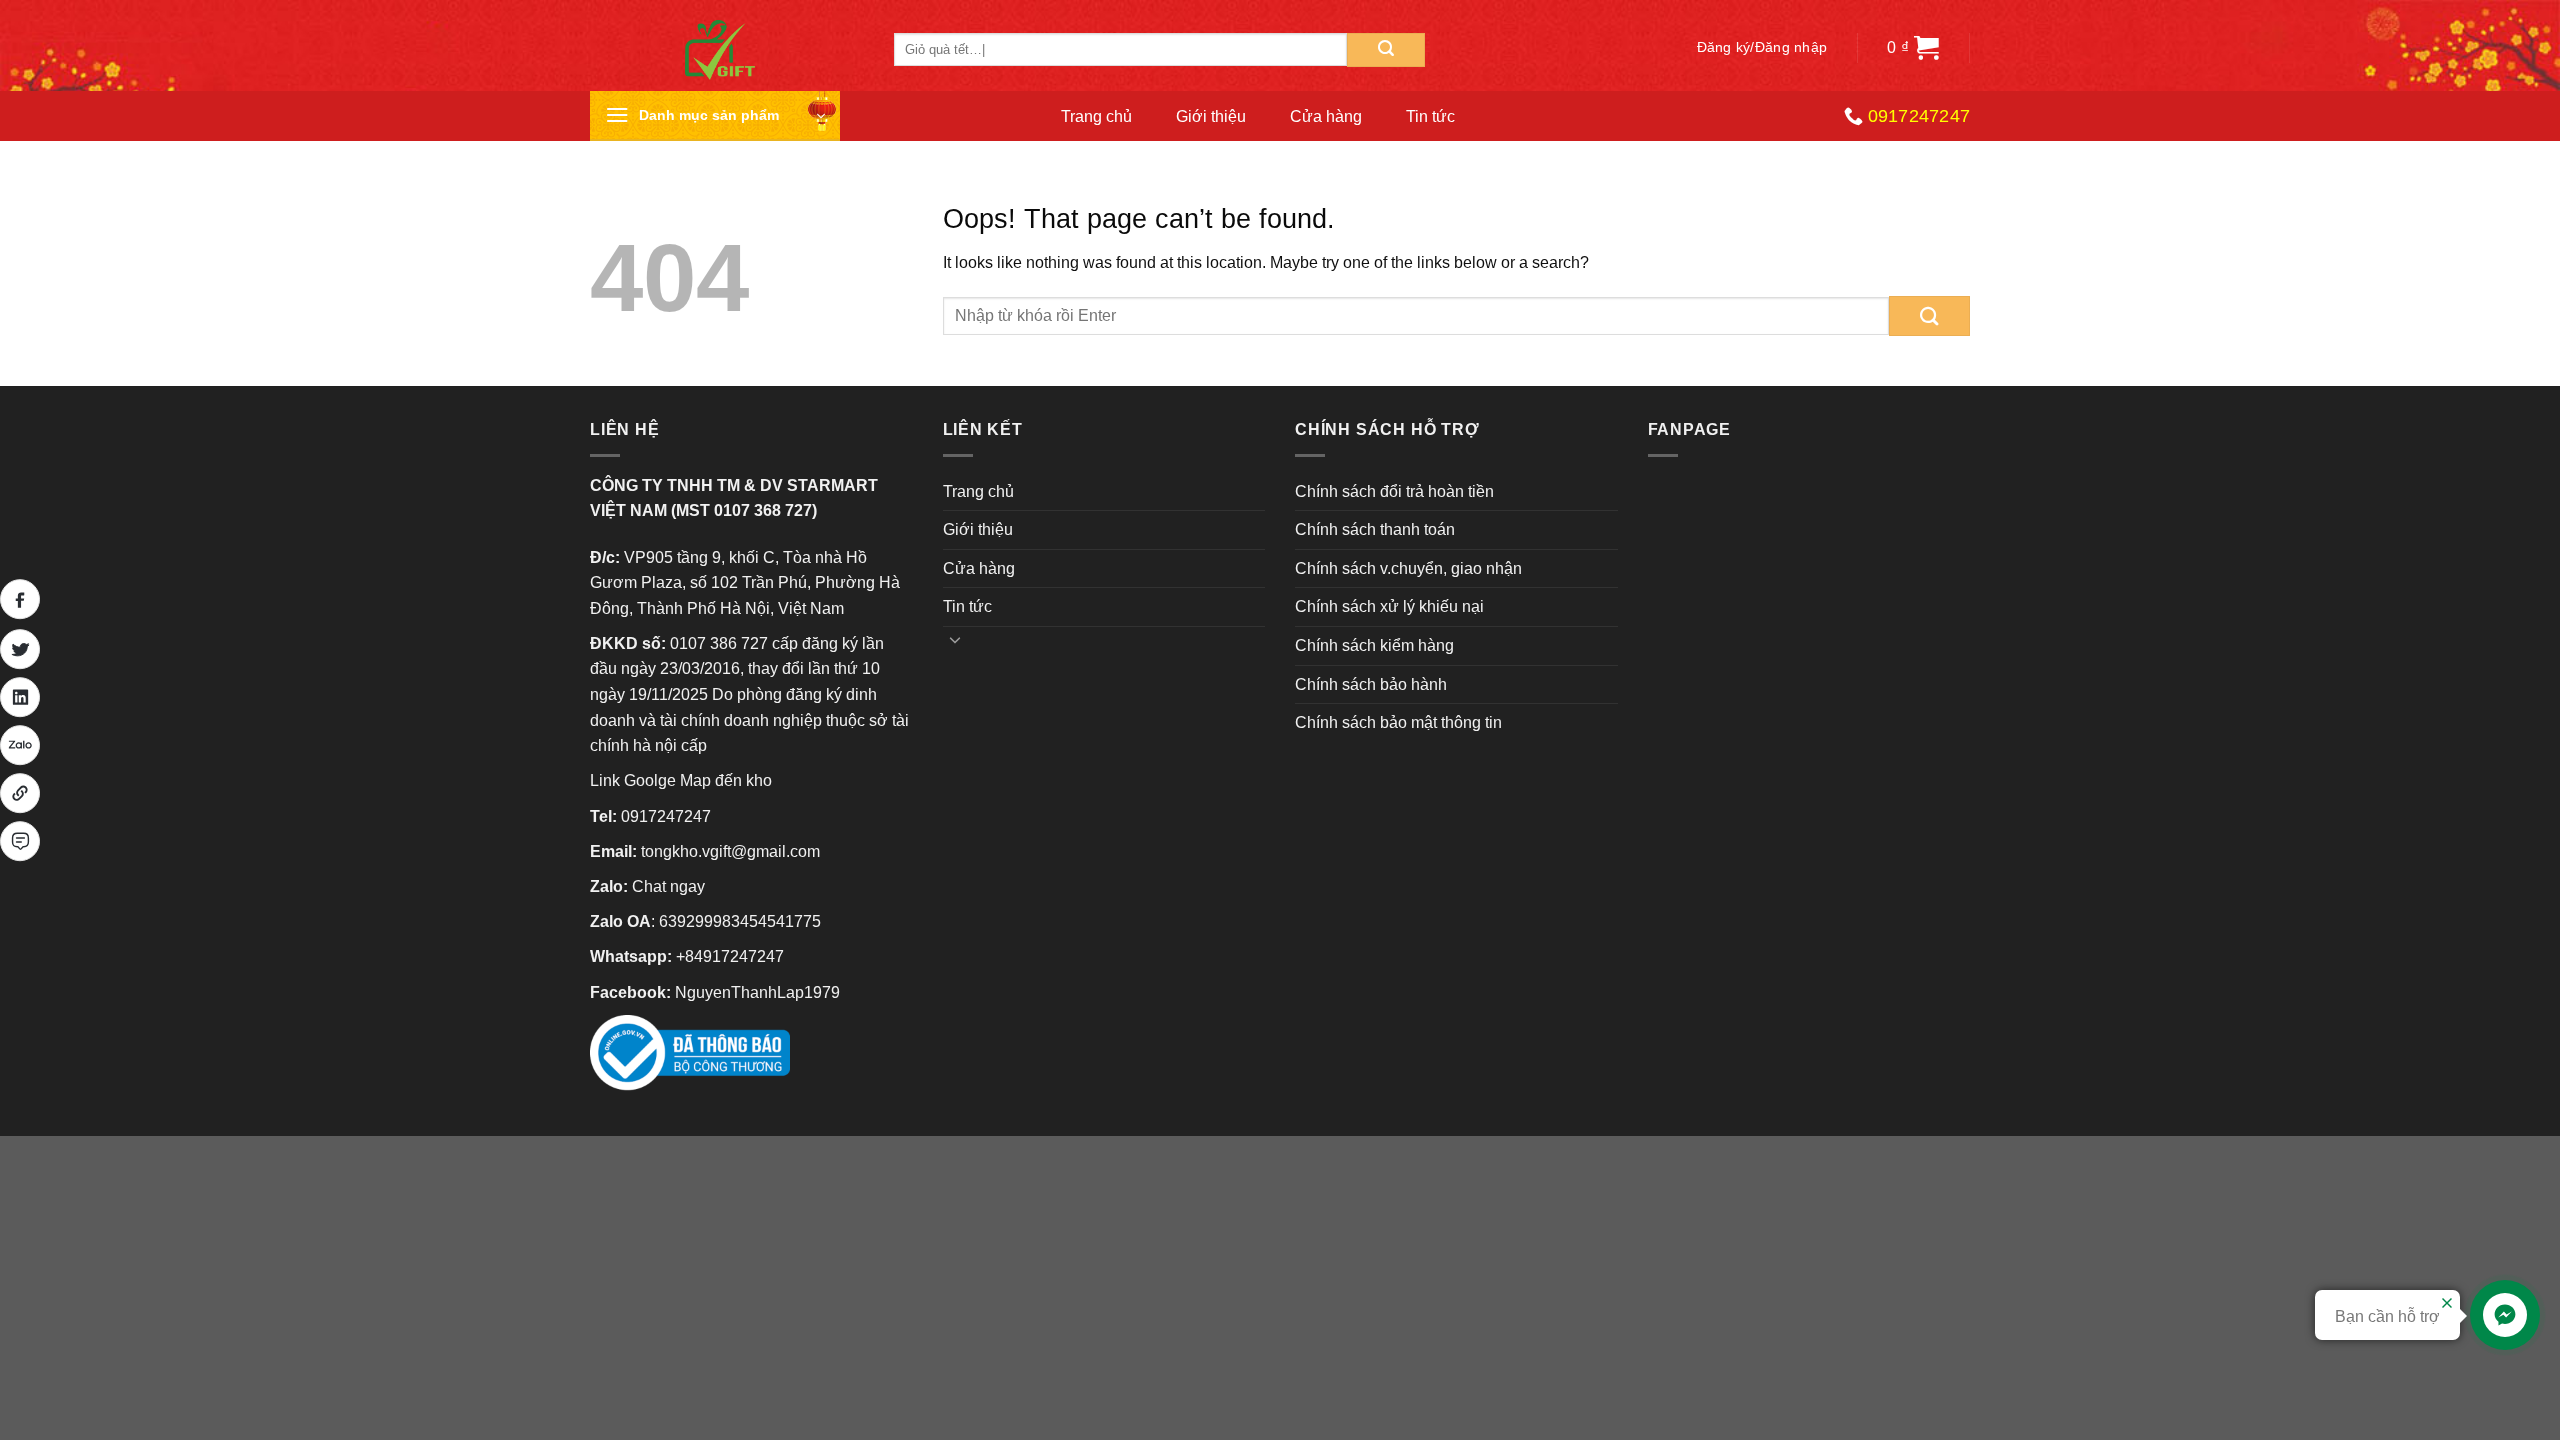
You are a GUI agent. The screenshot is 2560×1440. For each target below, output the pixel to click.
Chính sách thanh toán (1375, 529)
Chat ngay (668, 886)
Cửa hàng (1326, 116)
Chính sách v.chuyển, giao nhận (1408, 568)
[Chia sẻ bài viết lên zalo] (20, 745)
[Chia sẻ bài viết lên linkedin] (20, 697)
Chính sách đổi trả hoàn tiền (1394, 491)
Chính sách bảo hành (1371, 684)
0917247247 (666, 816)
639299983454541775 (740, 921)
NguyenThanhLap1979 (757, 992)
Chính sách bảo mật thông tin (1398, 722)
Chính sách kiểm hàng (1374, 645)
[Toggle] (956, 639)
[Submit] (1386, 50)
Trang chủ (1096, 116)
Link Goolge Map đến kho (681, 780)
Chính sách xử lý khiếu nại (1389, 606)
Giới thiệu (1211, 116)
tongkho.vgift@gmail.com (730, 851)
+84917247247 (730, 956)
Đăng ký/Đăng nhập (1762, 47)
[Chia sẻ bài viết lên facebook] (20, 599)
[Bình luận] (20, 841)
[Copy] (20, 793)
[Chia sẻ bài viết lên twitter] (20, 649)
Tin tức (1430, 116)
